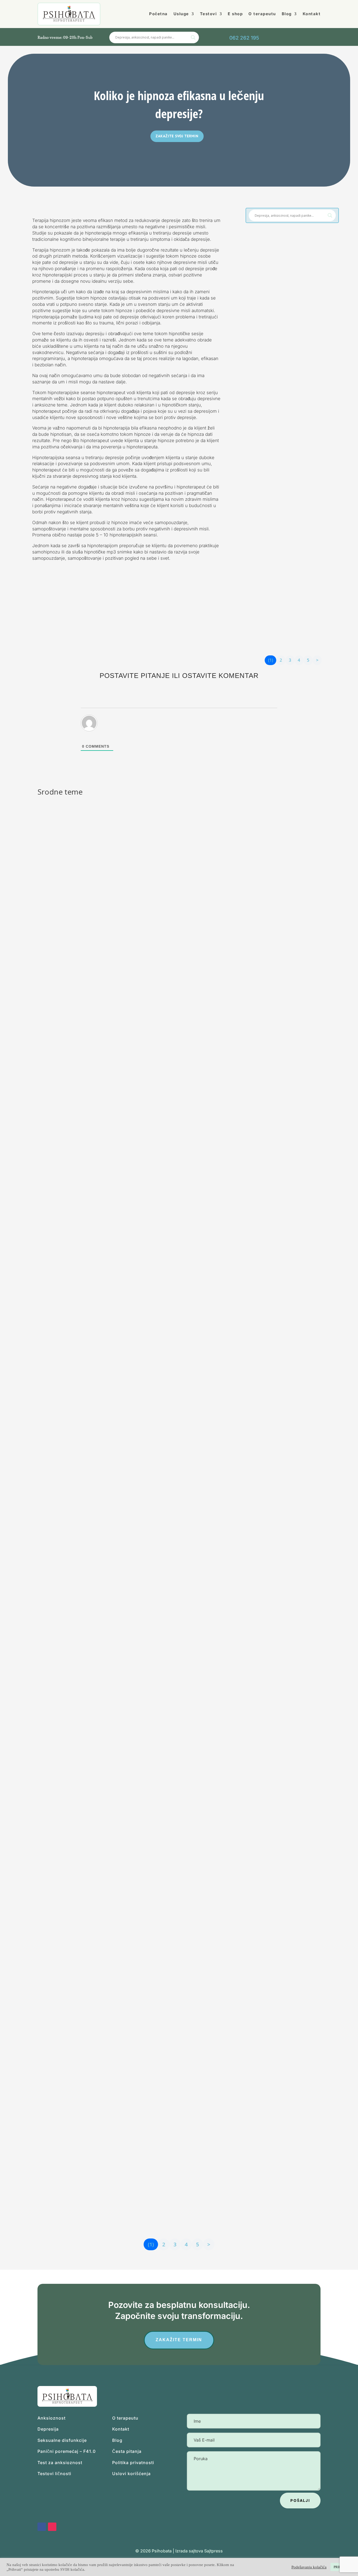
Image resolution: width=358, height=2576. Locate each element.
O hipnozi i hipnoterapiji (76, 1781)
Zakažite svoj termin (177, 136)
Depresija (48, 2429)
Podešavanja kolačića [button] (309, 2567)
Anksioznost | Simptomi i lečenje (175, 2029)
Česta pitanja (127, 2451)
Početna (158, 14)
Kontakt (312, 14)
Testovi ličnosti (54, 2474)
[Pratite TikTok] (299, 38)
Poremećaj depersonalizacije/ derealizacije (97, 2020)
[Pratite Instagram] (324, 38)
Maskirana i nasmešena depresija (290, 444)
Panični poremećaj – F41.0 (67, 2451)
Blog (287, 14)
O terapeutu (262, 14)
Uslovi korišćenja (131, 2474)
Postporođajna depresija (77, 1542)
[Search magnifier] (330, 215)
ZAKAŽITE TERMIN (179, 2340)
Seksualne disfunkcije (62, 2440)
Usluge (181, 14)
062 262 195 (244, 38)
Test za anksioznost (60, 2463)
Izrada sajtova (189, 2551)
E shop (235, 14)
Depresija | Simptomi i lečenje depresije (296, 460)
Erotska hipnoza (271, 303)
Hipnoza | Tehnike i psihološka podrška (298, 319)
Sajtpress (213, 2551)
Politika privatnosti (133, 2463)
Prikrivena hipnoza (274, 585)
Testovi (208, 14)
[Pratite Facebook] (312, 38)
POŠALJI (300, 2500)
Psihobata (162, 2551)
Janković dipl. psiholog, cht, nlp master (295, 313)
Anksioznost (51, 2418)
